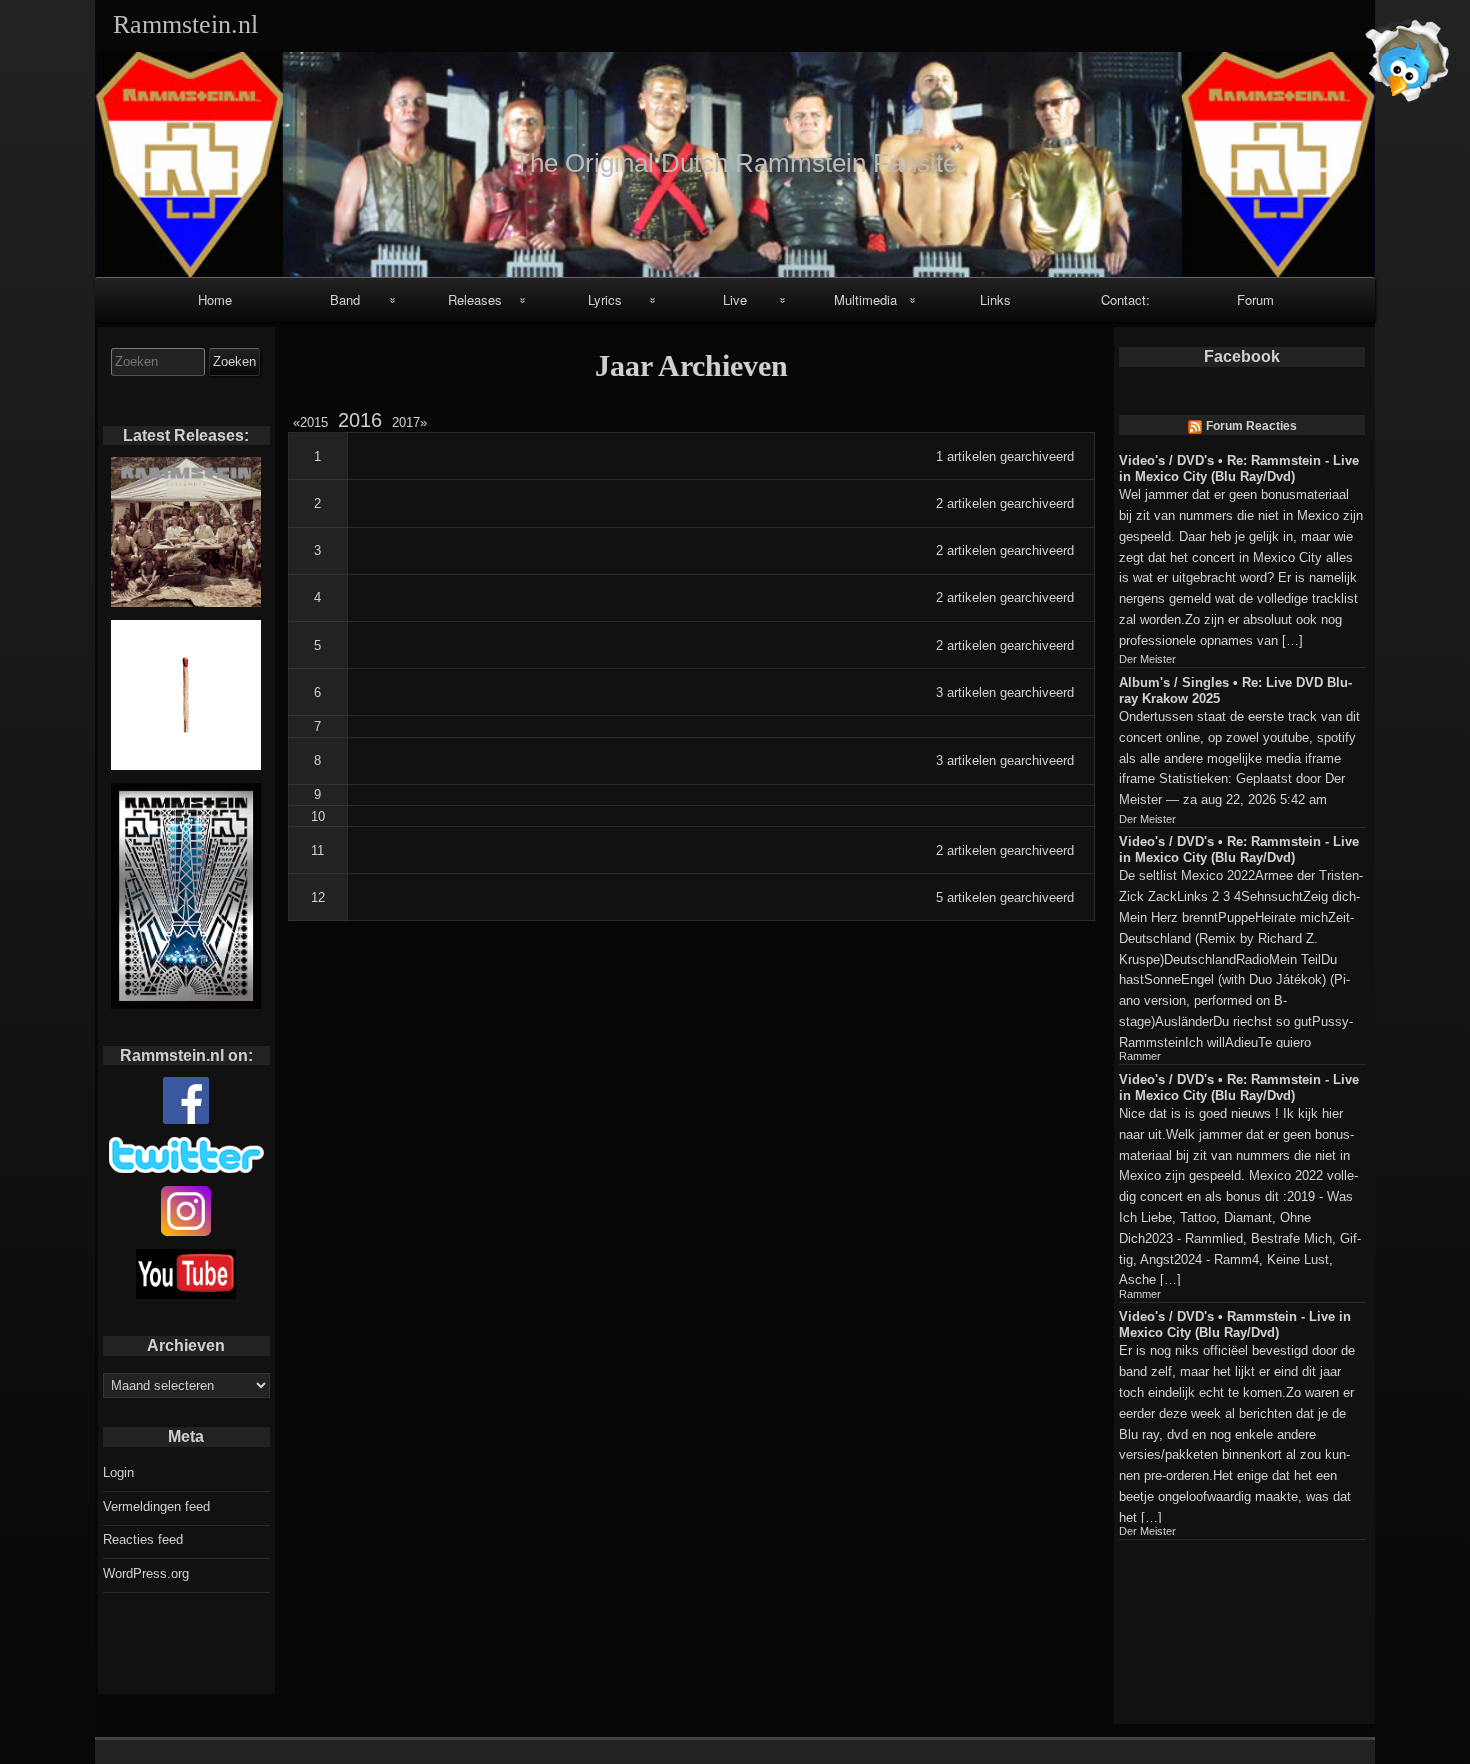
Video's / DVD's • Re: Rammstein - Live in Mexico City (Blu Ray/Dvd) (1239, 468)
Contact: (1125, 299)
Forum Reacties (1251, 426)
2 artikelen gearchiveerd (1005, 503)
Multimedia (865, 299)
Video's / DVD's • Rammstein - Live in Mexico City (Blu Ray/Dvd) (1235, 1324)
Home (215, 299)
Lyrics (605, 299)
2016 (360, 420)
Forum (1255, 299)
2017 (406, 422)
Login (118, 1472)
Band (345, 299)
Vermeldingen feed (156, 1506)
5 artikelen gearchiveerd (1005, 897)
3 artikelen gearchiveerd (1005, 692)
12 (318, 897)
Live (735, 299)
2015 (313, 422)
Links (995, 299)
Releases (475, 299)
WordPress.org (146, 1573)
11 (317, 850)
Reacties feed (143, 1539)
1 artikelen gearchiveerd (1005, 456)
